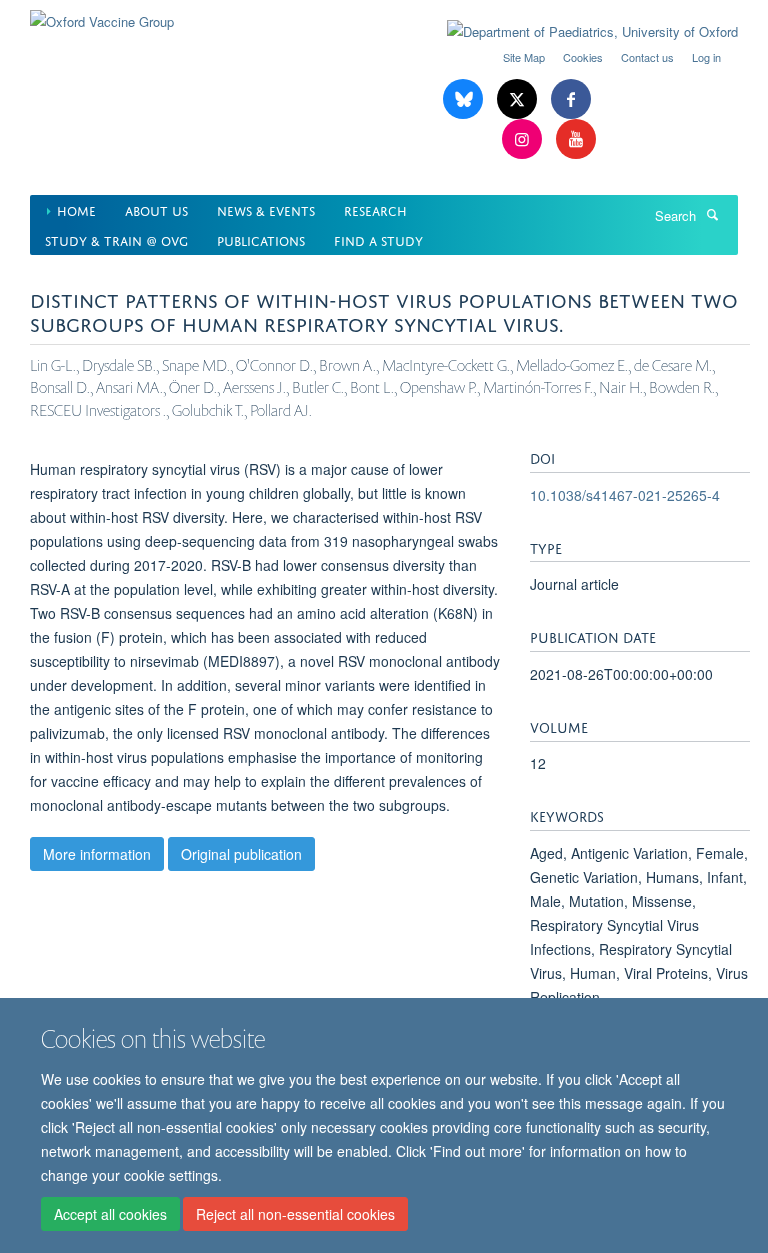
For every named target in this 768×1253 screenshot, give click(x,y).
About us (156, 209)
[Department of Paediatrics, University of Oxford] (577, 32)
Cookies (583, 57)
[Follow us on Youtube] (576, 139)
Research (375, 209)
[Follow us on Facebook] (571, 99)
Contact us (647, 57)
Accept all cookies (110, 1214)
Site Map (524, 57)
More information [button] (97, 854)
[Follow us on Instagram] (524, 139)
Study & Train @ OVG (116, 239)
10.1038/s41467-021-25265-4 (625, 495)
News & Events (266, 209)
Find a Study (378, 239)
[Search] (712, 214)
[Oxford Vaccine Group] (102, 14)
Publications (261, 239)
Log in (706, 57)
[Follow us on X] (519, 99)
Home (76, 209)
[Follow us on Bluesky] (465, 99)
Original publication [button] (241, 854)
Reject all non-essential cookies (295, 1214)
